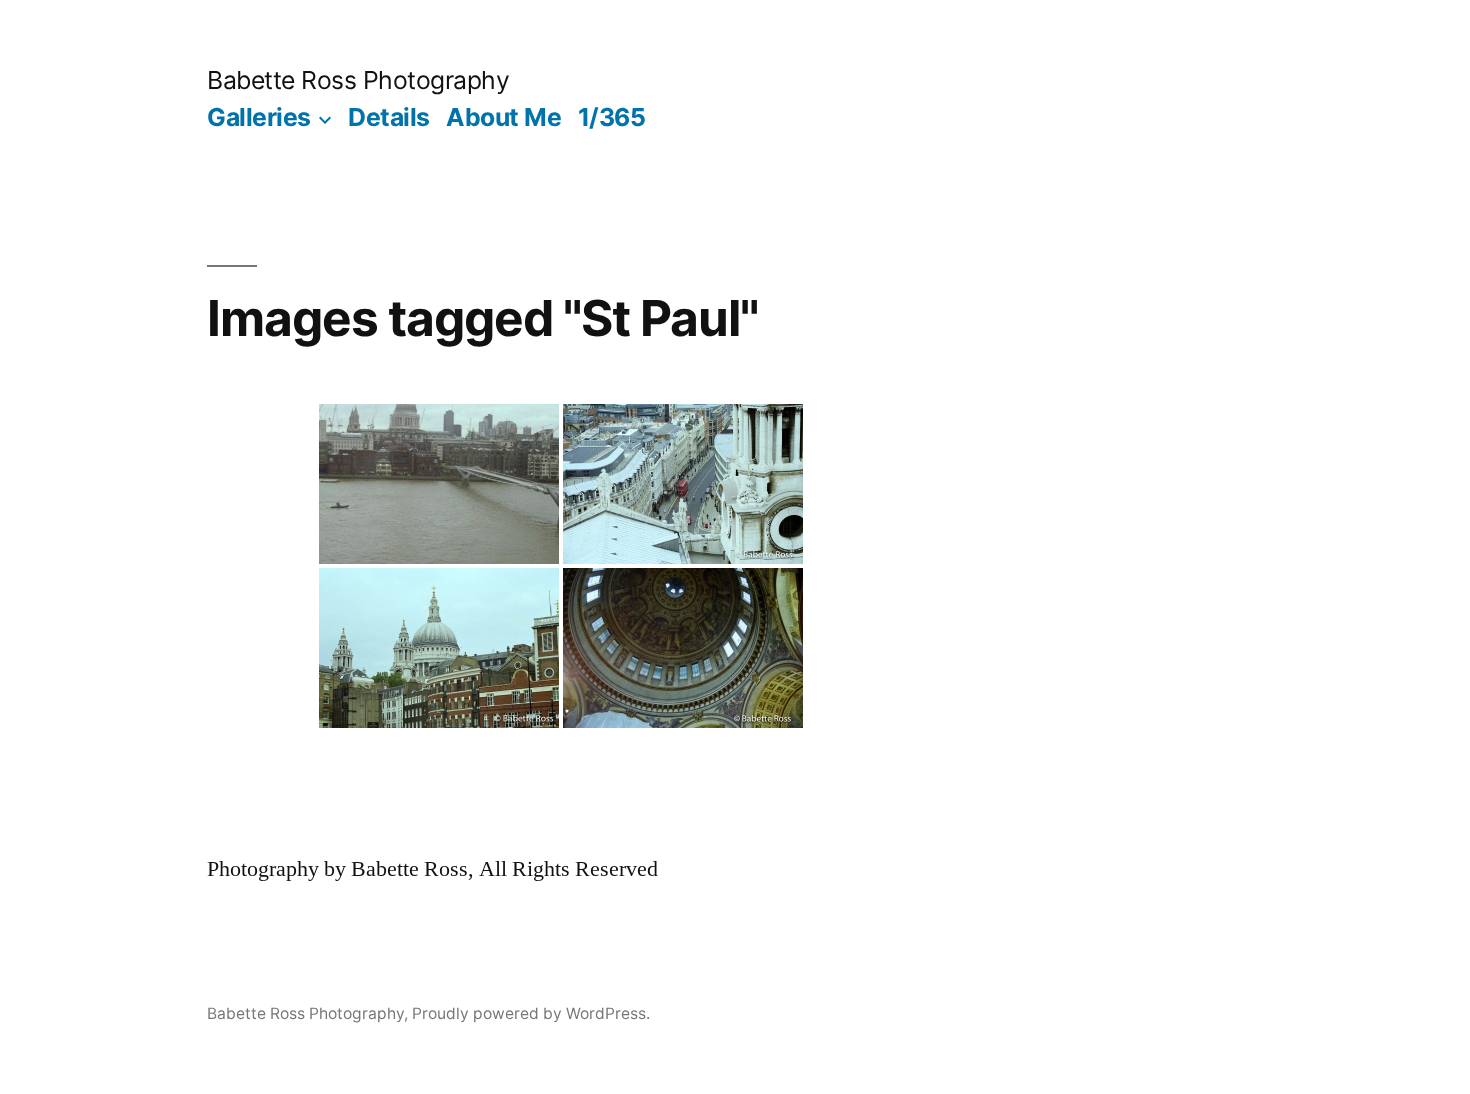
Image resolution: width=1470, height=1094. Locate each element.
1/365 (612, 117)
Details (389, 117)
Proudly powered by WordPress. (531, 1013)
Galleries (259, 117)
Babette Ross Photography (358, 80)
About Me (503, 117)
